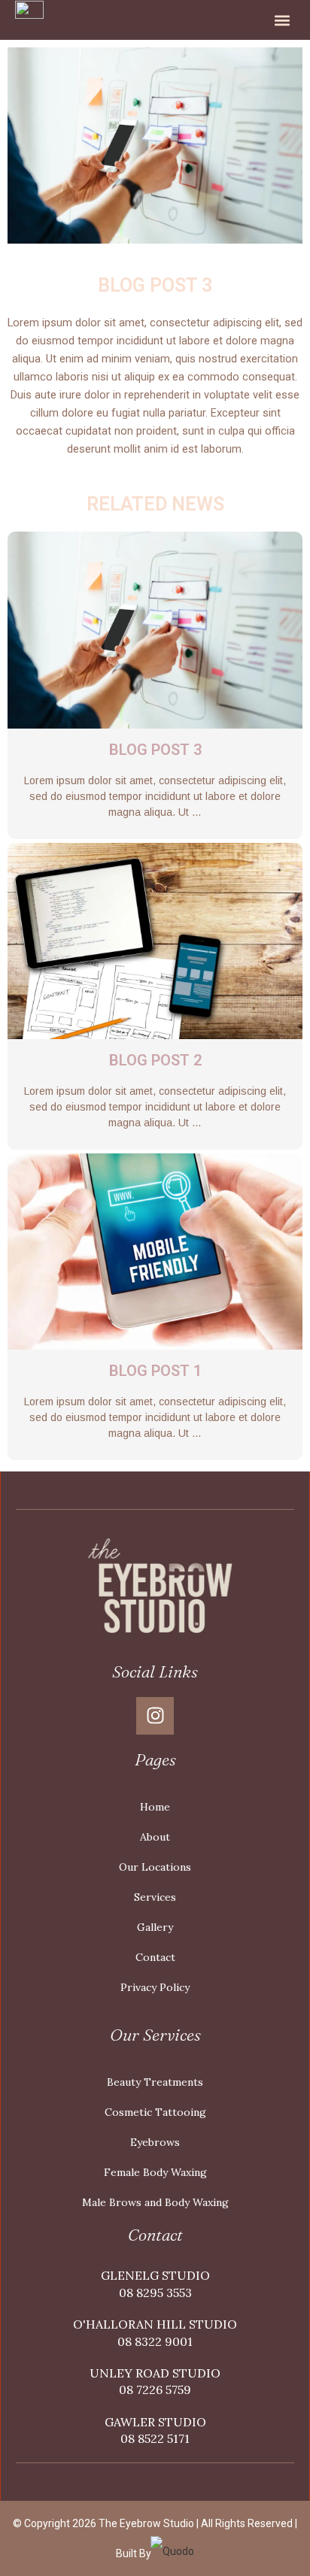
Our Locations (155, 1867)
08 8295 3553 (155, 2293)
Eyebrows (155, 2142)
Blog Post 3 (155, 750)
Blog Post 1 (155, 1371)
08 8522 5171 (155, 2438)
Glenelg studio (155, 2275)
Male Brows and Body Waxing (155, 2202)
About (155, 1837)
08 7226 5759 (155, 2390)
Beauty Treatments (155, 2082)
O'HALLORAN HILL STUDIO (155, 2324)
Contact (155, 1957)
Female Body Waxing (155, 2172)
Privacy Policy (155, 1987)
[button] (282, 20)
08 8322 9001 (155, 2341)
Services (155, 1897)
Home (155, 1807)
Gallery (155, 1927)
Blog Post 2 (155, 1060)
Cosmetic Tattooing (155, 2112)
